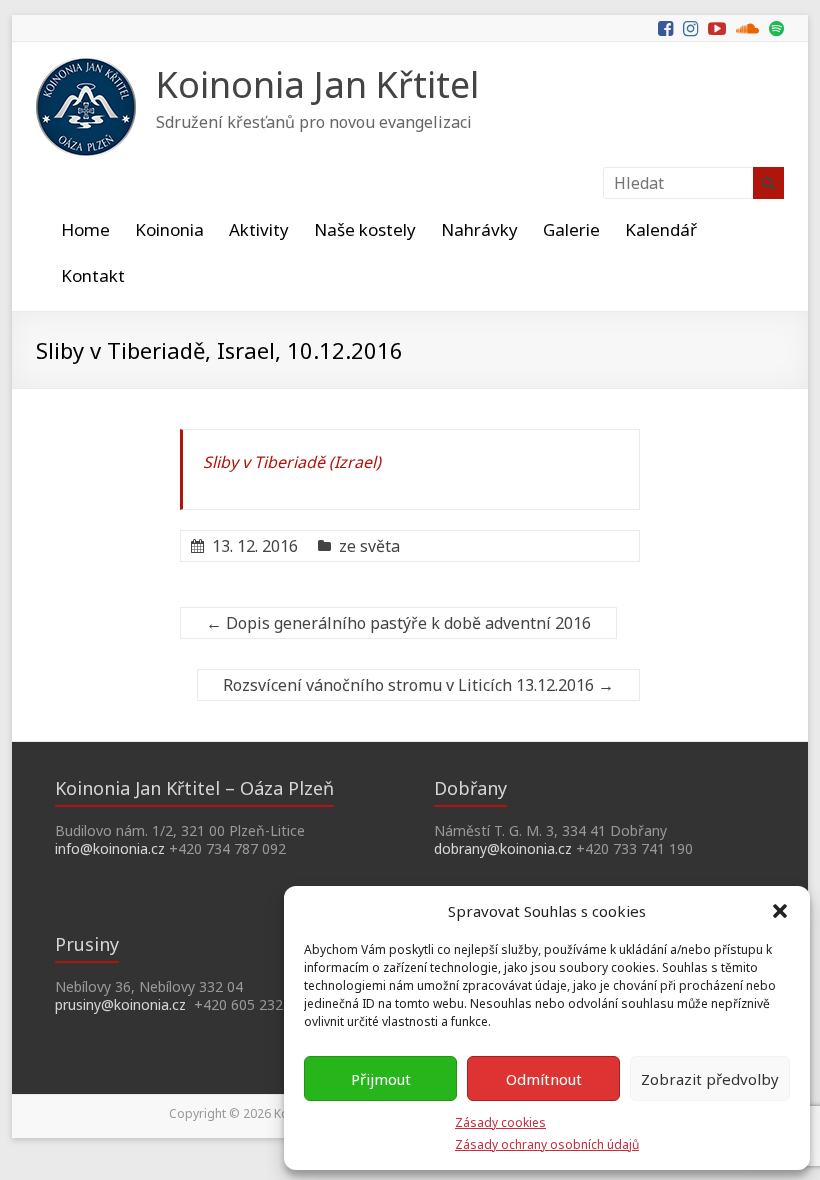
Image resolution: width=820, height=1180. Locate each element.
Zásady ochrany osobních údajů (547, 1144)
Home (85, 229)
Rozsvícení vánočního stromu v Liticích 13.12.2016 (418, 685)
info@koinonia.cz (110, 848)
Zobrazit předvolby (710, 1079)
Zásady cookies (500, 1122)
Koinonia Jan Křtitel (317, 84)
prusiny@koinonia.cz (120, 1004)
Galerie (571, 229)
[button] (780, 911)
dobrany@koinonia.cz (503, 848)
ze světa (369, 546)
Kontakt (93, 275)
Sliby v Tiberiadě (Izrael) (292, 462)
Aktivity (259, 229)
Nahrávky (479, 229)
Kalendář (661, 229)
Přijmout (381, 1079)
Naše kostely (365, 229)
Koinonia (169, 229)
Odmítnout (544, 1079)
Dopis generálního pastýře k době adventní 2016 (398, 623)
